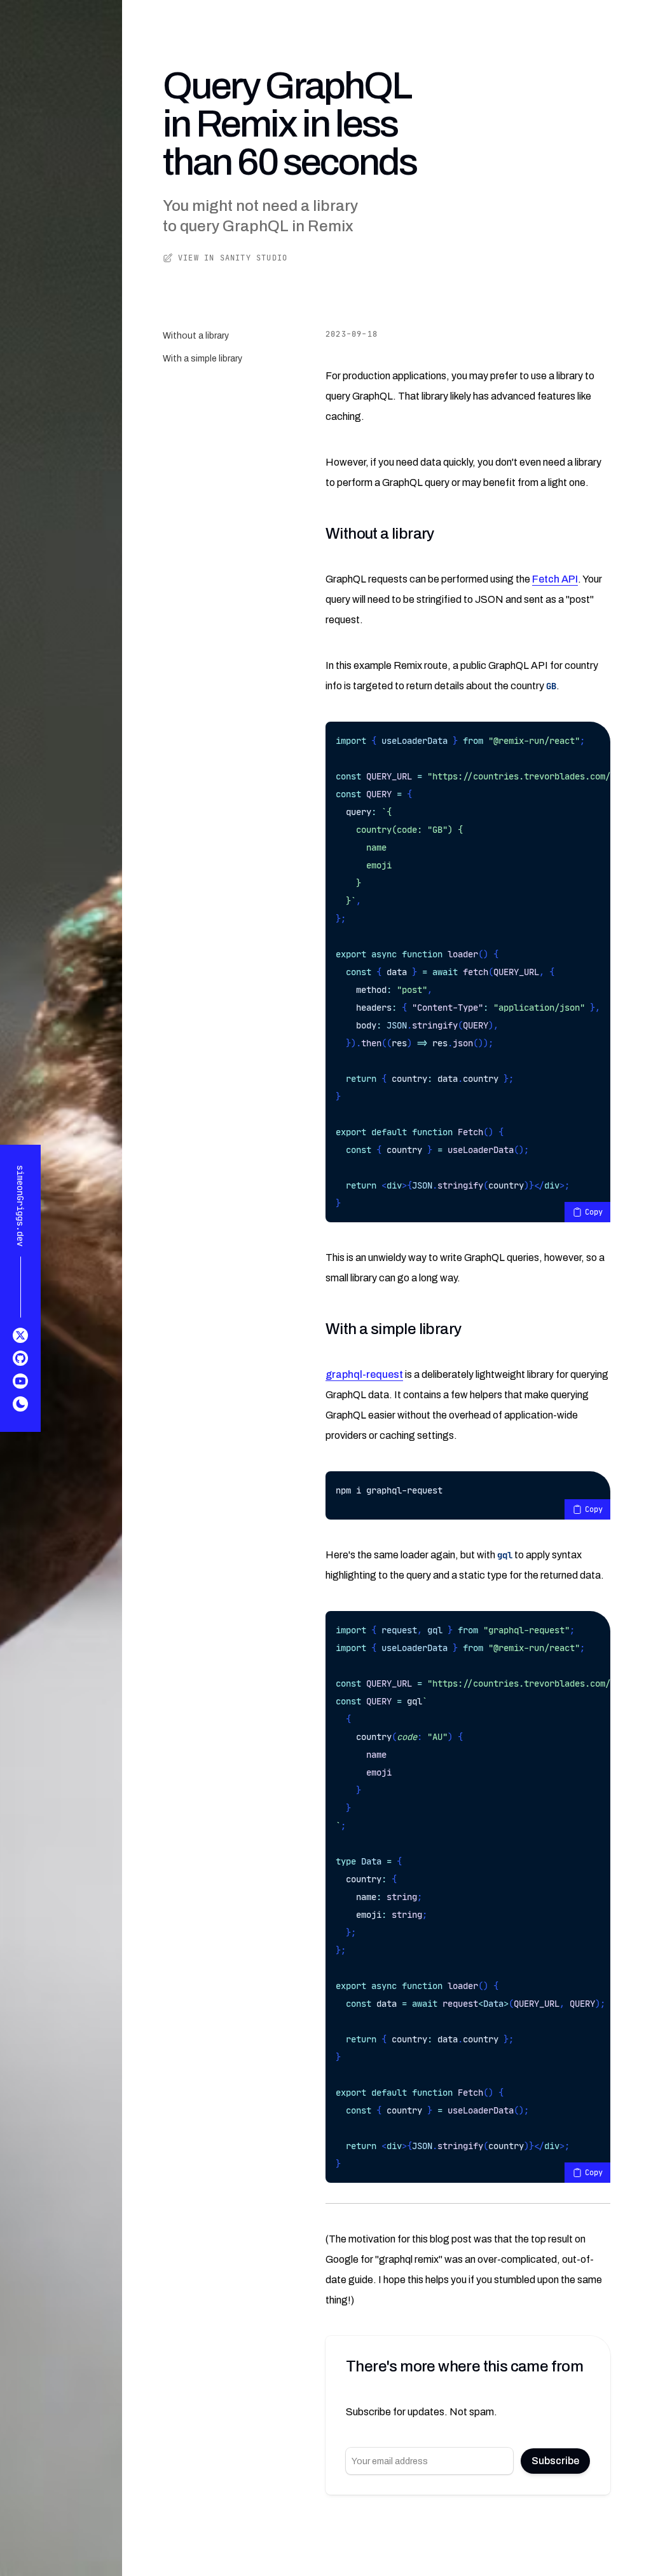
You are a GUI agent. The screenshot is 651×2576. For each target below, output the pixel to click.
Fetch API (555, 579)
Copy (594, 1212)
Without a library (196, 335)
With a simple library (202, 358)
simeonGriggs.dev (20, 1206)
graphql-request (364, 1374)
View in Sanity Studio (233, 258)
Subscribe (555, 2461)
